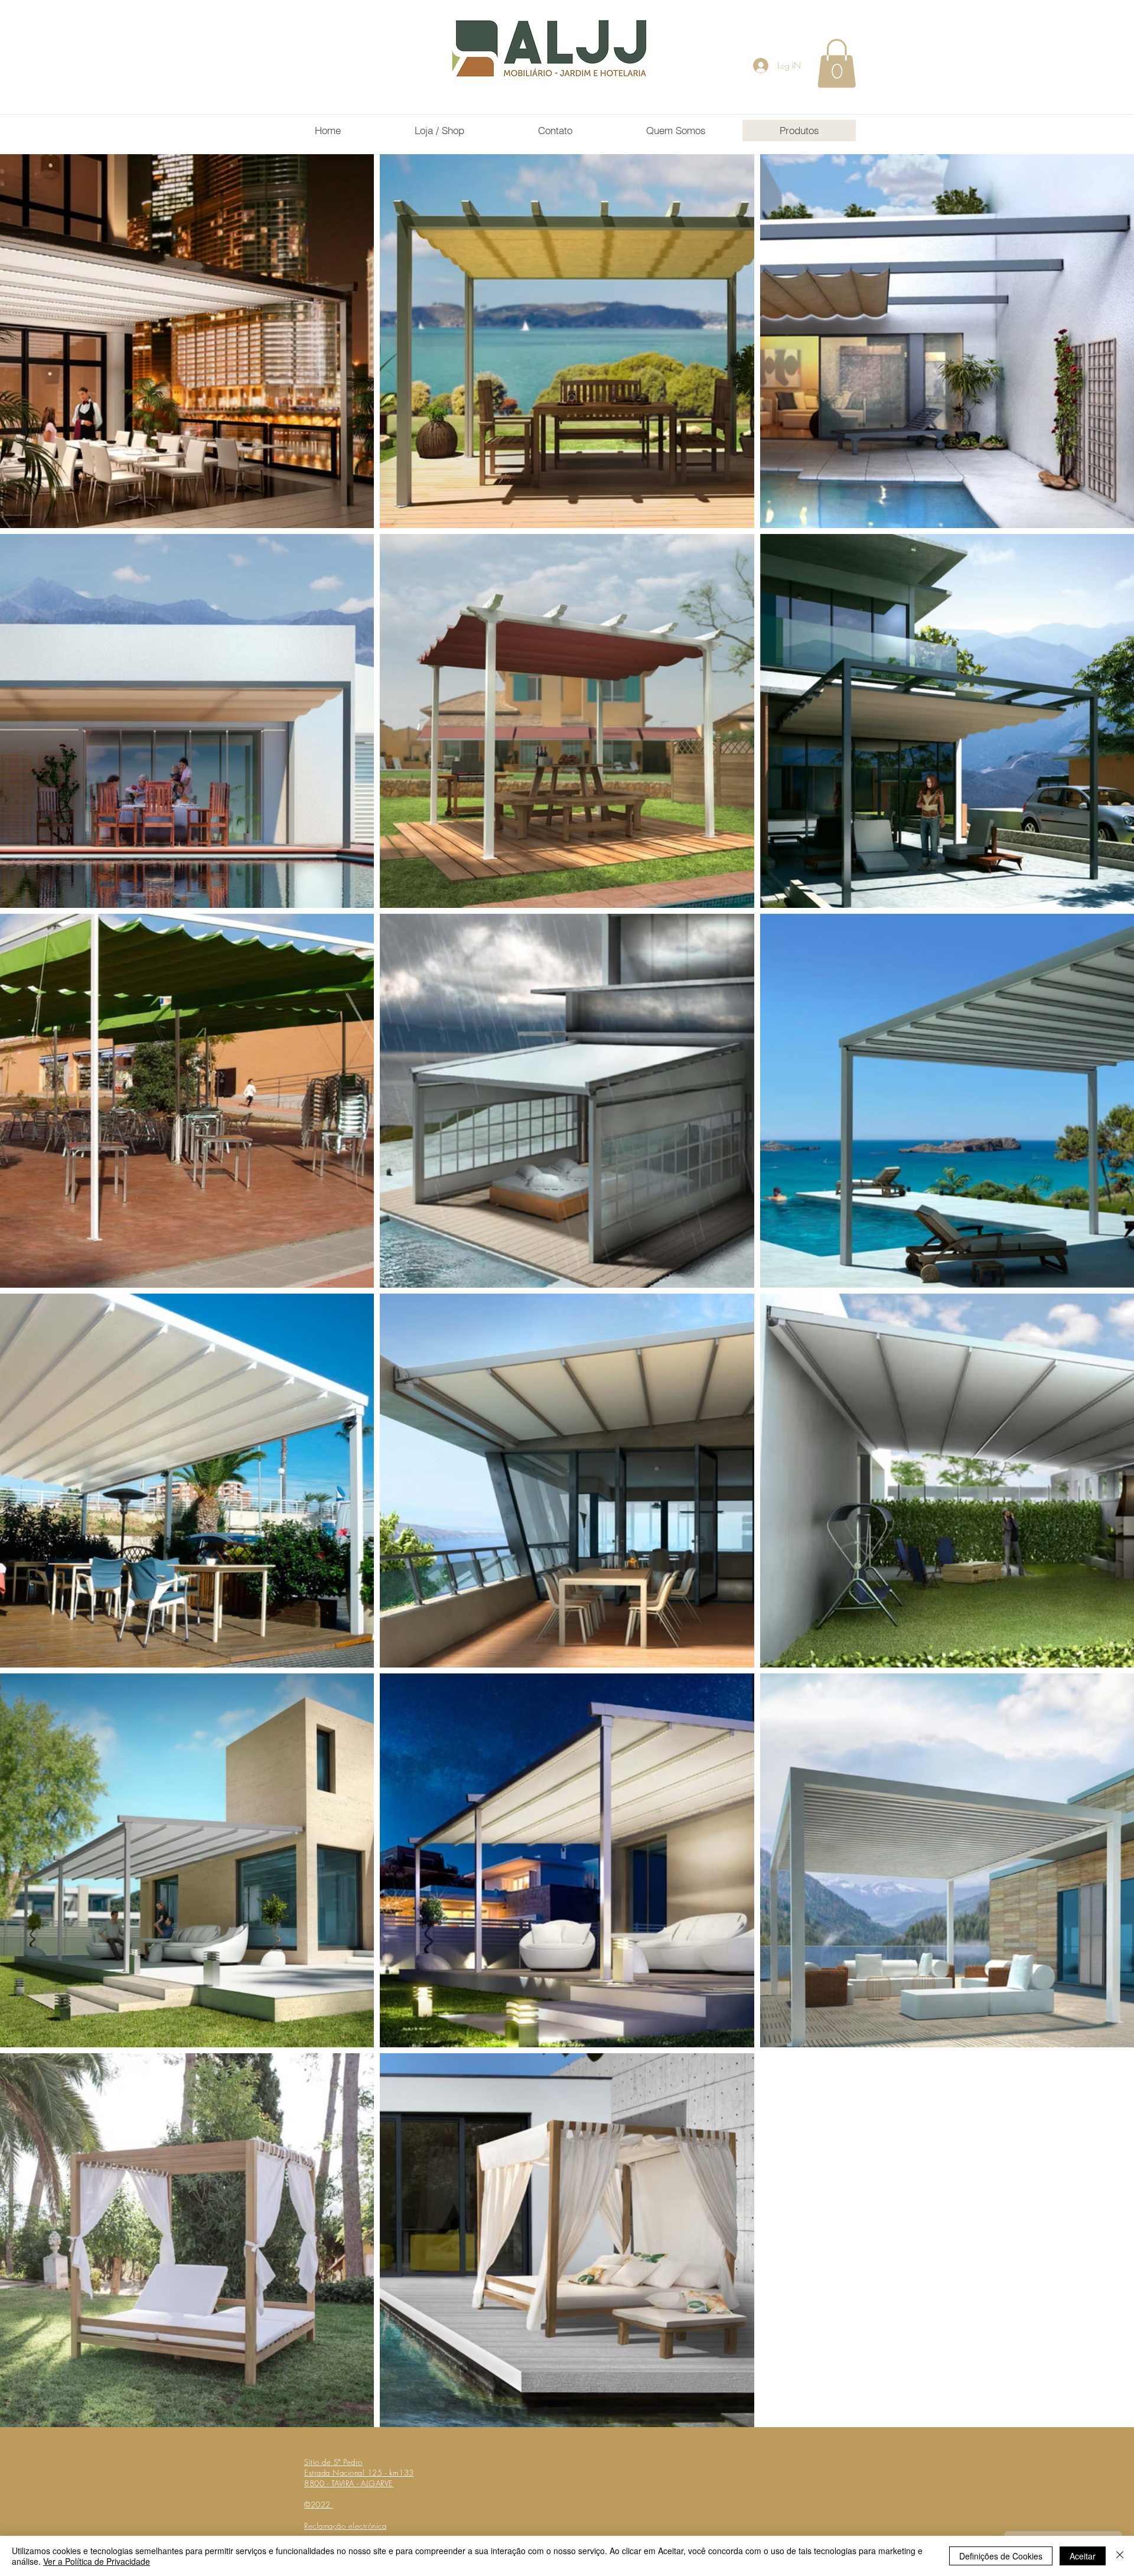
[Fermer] (1120, 2556)
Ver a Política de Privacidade (97, 2561)
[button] (837, 63)
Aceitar (1083, 2556)
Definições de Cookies (1001, 2556)
